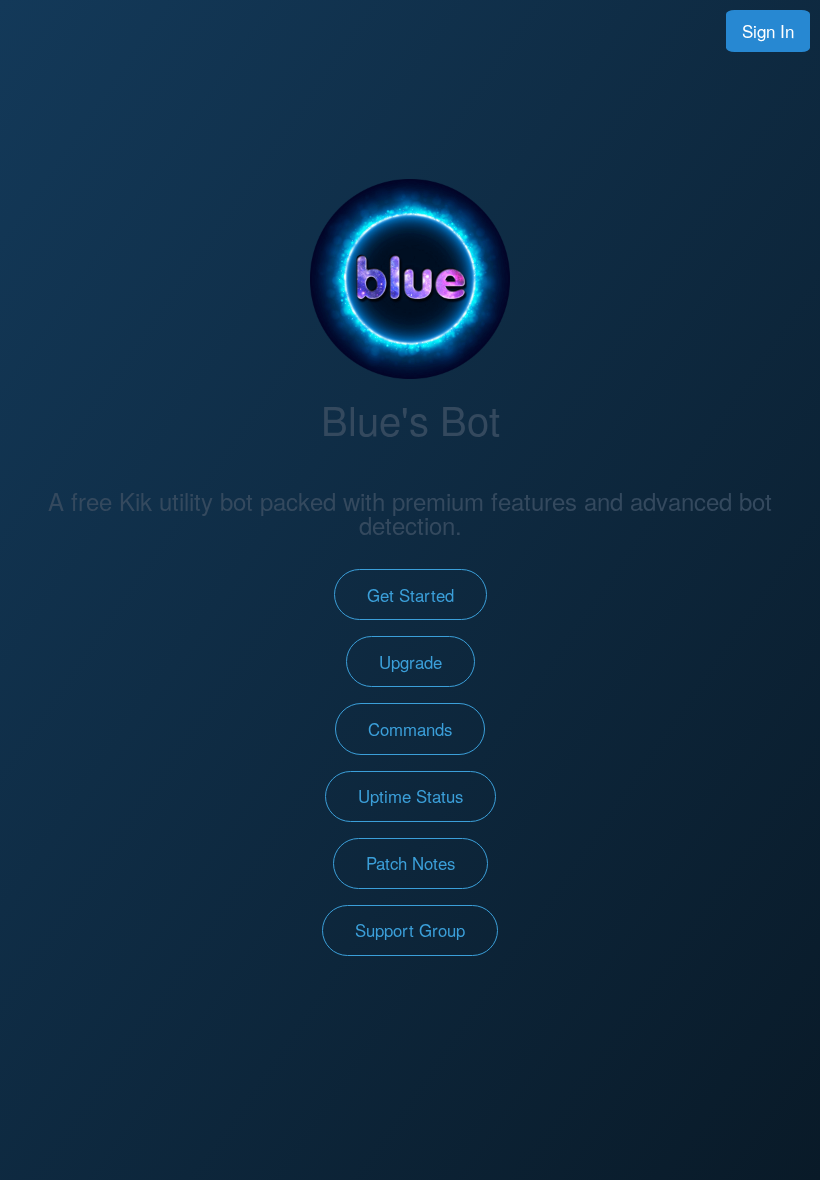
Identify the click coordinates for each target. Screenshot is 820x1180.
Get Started (410, 595)
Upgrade (410, 662)
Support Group (410, 930)
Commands (410, 729)
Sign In (768, 30)
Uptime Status (410, 796)
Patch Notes (410, 863)
